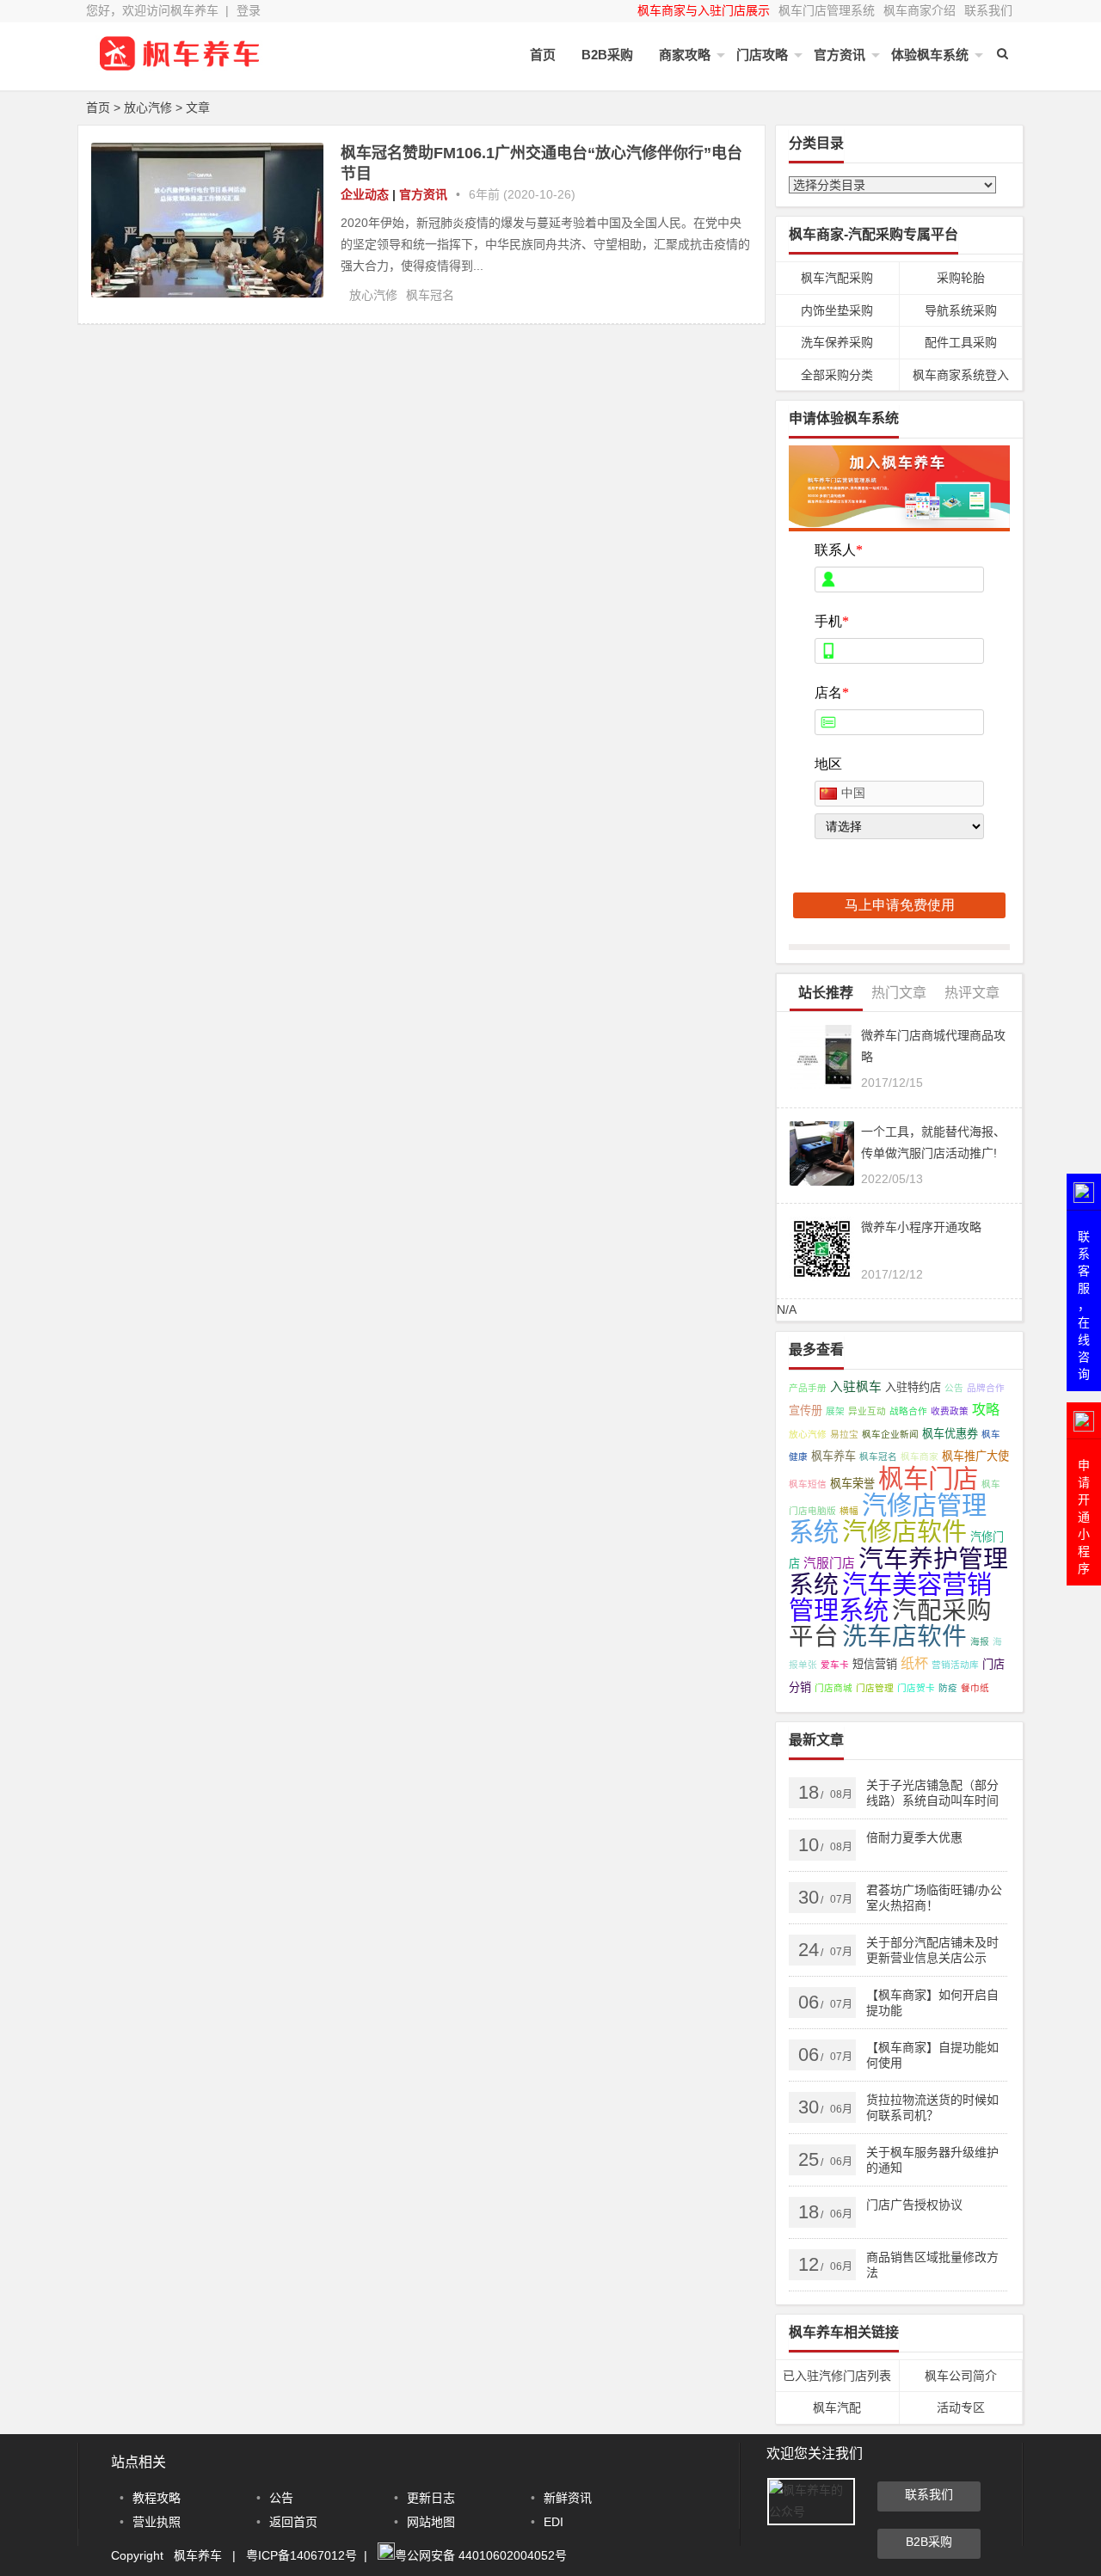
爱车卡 (835, 1665)
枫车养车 (833, 1456)
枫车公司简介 (961, 2376)
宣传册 (806, 1411)
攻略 (986, 1409)
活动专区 (961, 2407)
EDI (554, 2522)
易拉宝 (844, 1434)
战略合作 (908, 1411)
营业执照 (157, 2522)
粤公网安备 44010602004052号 (481, 2555)
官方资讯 (840, 55)
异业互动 (867, 1411)
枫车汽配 (837, 2407)
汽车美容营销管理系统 (890, 1598)
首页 (543, 55)
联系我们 (988, 10)
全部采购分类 (837, 375)
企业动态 (365, 194)
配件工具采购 (961, 342)
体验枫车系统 (930, 55)
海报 (980, 1641)
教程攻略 (157, 2498)
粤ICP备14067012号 (301, 2555)
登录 (249, 10)
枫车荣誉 (852, 1484)
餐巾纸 (975, 1688)
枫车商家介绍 (920, 10)
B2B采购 (607, 55)
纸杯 (914, 1663)
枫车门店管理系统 (827, 10)
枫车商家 (920, 1457)
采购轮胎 (961, 278)
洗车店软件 (904, 1636)
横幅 (849, 1511)
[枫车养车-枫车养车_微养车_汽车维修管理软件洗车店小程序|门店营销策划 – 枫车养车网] (181, 67)
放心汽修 (373, 295)
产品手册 (808, 1388)
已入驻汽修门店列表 (837, 2376)
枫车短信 (808, 1484)
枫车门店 (928, 1478)
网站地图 (431, 2522)
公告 (954, 1388)
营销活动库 (955, 1665)
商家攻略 (685, 55)
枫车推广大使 (975, 1456)
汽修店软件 (904, 1532)
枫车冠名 (430, 295)
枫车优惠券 (950, 1434)
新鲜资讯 (568, 2498)
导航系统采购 (961, 310)
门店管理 (875, 1688)
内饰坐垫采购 (837, 310)
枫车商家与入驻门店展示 (704, 10)
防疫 (948, 1688)
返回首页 (293, 2522)
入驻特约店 (913, 1387)
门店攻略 (762, 55)
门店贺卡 (916, 1688)
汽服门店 (829, 1563)
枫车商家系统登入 (961, 375)
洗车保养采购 (837, 342)
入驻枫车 (856, 1387)
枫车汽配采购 (837, 278)
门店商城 (833, 1688)
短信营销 (875, 1664)
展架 (835, 1411)
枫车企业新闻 (890, 1434)
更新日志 (431, 2498)
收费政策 (950, 1411)
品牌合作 (986, 1388)
